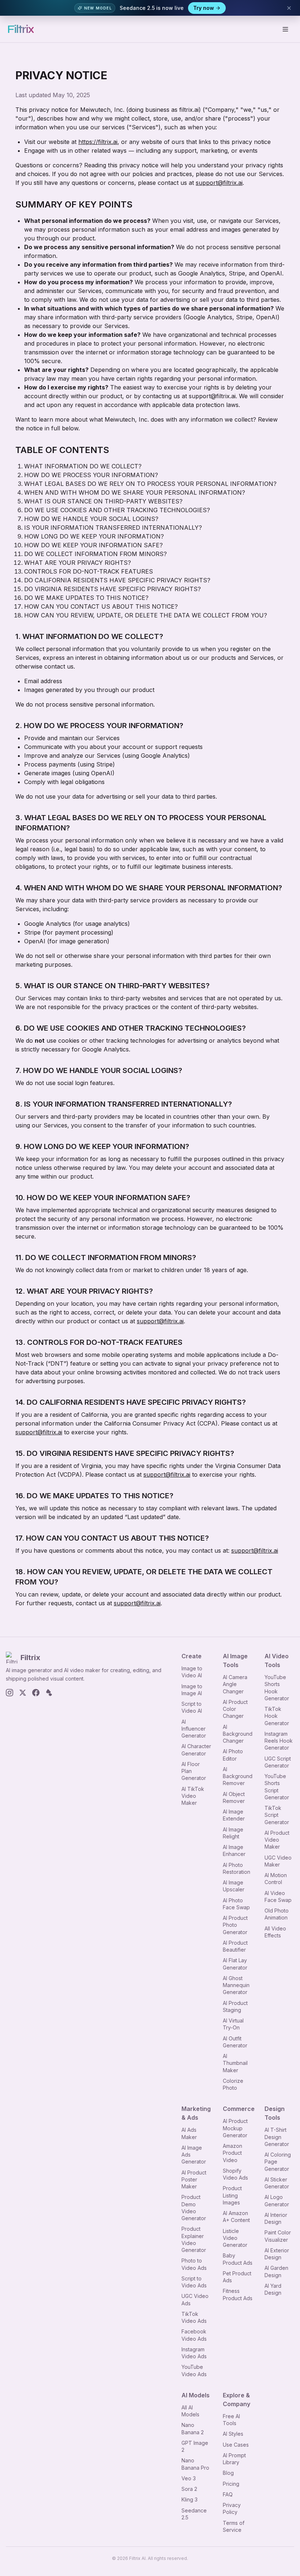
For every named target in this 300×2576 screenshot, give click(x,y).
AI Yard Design (273, 2289)
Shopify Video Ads (235, 2174)
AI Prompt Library (234, 2459)
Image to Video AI (192, 1672)
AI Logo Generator (277, 2200)
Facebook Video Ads (194, 2335)
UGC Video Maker (278, 1861)
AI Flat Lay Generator (235, 1964)
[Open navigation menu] (285, 29)
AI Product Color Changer (235, 1709)
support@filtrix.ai (219, 183)
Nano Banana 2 (193, 2428)
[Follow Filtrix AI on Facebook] (36, 1693)
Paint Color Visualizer (278, 2236)
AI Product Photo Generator (235, 1925)
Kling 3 (190, 2499)
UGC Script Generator (278, 1762)
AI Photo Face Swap (236, 1904)
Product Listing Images (232, 2195)
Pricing (231, 2484)
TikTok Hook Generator (277, 1716)
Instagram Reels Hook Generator (279, 1741)
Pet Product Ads (237, 2277)
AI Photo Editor (233, 1755)
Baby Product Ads (238, 2259)
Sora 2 (189, 2489)
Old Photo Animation (277, 1914)
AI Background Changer (238, 1734)
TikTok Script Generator (277, 1815)
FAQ (228, 2494)
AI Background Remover (238, 1776)
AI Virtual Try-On (233, 2024)
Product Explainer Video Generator (194, 2239)
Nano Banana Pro (195, 2464)
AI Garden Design (276, 2271)
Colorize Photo (233, 2084)
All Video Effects (275, 1932)
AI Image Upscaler (234, 1886)
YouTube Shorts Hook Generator (277, 1688)
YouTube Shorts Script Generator (277, 1787)
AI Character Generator (196, 1750)
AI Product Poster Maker (194, 2180)
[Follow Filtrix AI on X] (23, 1693)
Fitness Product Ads (238, 2294)
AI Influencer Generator (194, 1729)
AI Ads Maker (189, 2133)
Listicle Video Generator (235, 2238)
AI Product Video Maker (277, 1840)
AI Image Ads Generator (194, 2155)
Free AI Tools (231, 2420)
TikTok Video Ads (194, 2317)
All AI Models (190, 2411)
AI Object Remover (234, 1797)
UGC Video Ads (195, 2299)
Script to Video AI (192, 1707)
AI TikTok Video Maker (193, 1796)
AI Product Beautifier (235, 1946)
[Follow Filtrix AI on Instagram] (10, 1693)
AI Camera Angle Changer (235, 1684)
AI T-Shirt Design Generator (277, 2137)
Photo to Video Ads (194, 2264)
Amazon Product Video (232, 2153)
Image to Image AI (192, 1690)
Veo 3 (189, 2478)
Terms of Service (234, 2526)
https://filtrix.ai (98, 142)
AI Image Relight (233, 1833)
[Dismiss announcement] (289, 8)
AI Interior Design (276, 2218)
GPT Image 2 (195, 2446)
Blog (228, 2473)
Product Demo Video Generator (194, 2208)
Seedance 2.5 (194, 2514)
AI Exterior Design (277, 2254)
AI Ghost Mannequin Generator (236, 1985)
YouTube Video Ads (194, 2370)
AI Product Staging (235, 2006)
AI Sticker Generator (277, 2183)
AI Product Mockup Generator (235, 2128)
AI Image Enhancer (234, 1850)
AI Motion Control (276, 1879)
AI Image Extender (234, 1815)
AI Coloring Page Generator (278, 2162)
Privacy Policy (232, 2508)
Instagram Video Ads (194, 2353)
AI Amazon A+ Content (236, 2217)
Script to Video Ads (194, 2282)
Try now (204, 8)
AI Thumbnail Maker (235, 2063)
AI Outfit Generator (235, 2042)
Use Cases (236, 2445)
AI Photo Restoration (237, 1868)
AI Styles (233, 2434)
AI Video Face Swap (278, 1896)
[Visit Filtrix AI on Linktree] (49, 1693)
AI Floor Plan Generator (194, 1771)
